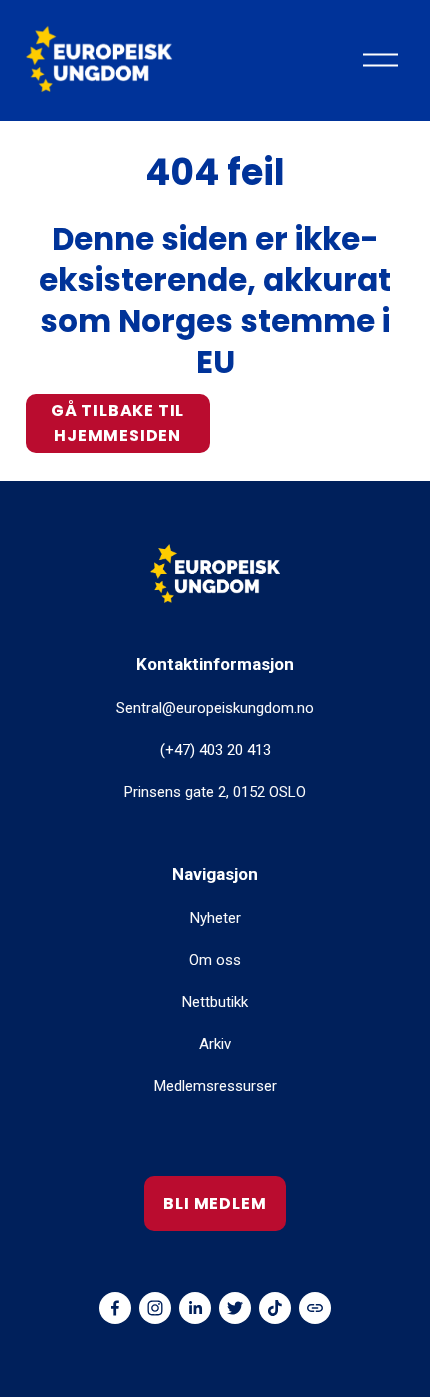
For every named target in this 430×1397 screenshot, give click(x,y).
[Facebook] (115, 1308)
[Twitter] (235, 1308)
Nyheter (215, 918)
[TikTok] (275, 1308)
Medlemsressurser (215, 1086)
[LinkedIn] (195, 1308)
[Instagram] (155, 1308)
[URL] (315, 1308)
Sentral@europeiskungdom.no (215, 708)
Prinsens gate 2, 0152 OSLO (215, 792)
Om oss (215, 960)
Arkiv (215, 1044)
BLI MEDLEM (214, 1203)
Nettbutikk (215, 1002)
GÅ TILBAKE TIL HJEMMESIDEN (117, 423)
